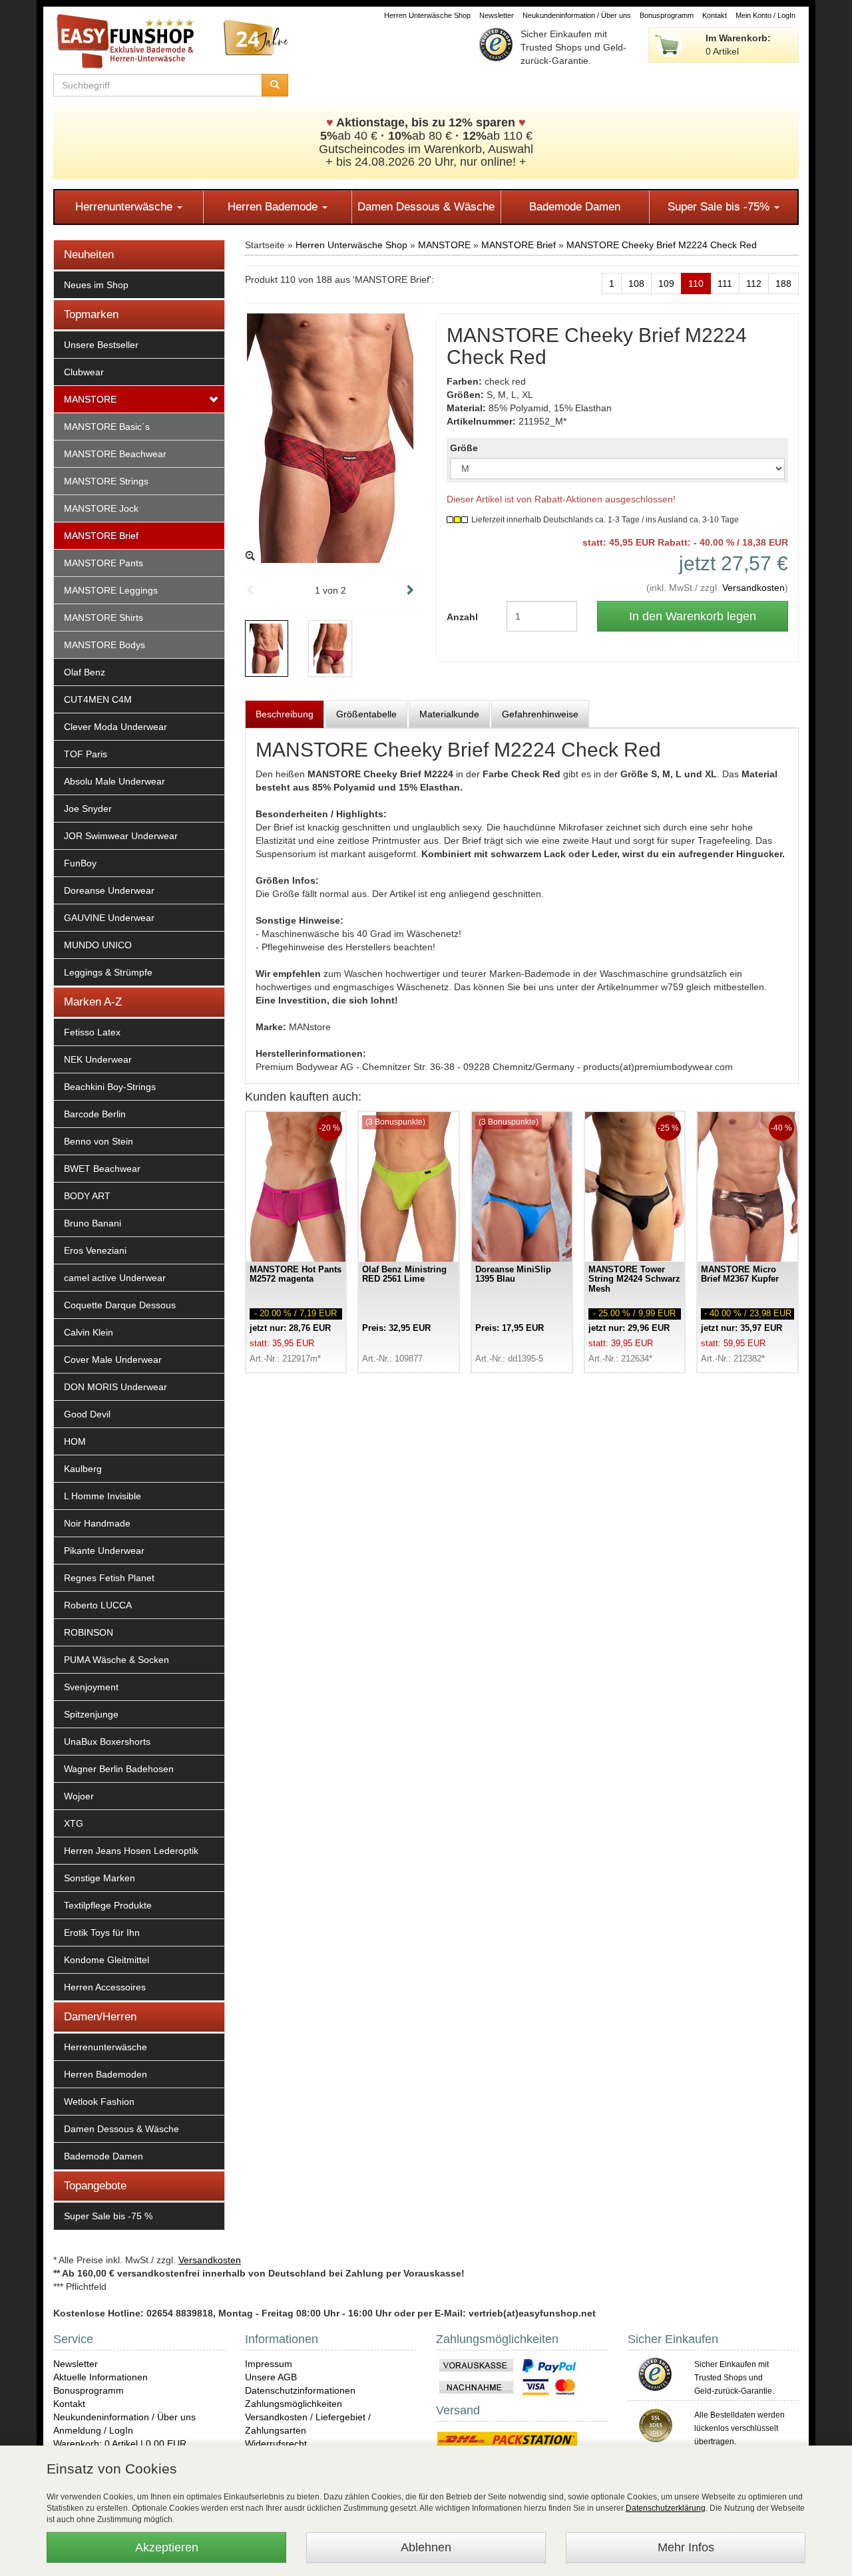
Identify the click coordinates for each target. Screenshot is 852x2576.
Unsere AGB (271, 2377)
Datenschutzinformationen (300, 2390)
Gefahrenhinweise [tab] (540, 714)
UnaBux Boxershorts (107, 1742)
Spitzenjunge (91, 1714)
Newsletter (497, 15)
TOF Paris (86, 754)
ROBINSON (89, 1632)
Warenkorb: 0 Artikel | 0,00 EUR (120, 2444)
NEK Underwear (98, 1059)
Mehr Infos (686, 2547)
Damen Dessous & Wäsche (426, 207)
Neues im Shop (96, 285)
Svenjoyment (91, 1687)
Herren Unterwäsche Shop (427, 15)
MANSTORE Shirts (104, 618)
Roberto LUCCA (98, 1605)
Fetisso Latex (92, 1032)
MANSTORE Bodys (105, 645)
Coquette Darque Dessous (120, 1305)
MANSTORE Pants (104, 563)
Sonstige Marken (100, 1878)
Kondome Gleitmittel (106, 1960)
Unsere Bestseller (101, 345)
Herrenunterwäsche (125, 207)
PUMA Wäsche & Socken (116, 1660)
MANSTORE (90, 399)
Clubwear (84, 372)
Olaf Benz (85, 672)
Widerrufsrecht (276, 2444)
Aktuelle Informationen (101, 2377)
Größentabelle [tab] (366, 714)
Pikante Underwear (104, 1551)
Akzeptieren (167, 2547)
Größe (464, 448)
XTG (74, 1823)
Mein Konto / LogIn (765, 15)
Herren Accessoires (105, 1987)
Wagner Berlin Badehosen (119, 1769)
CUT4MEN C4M (98, 699)
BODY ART (87, 1196)
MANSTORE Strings (106, 481)
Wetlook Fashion (99, 2102)
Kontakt (715, 15)
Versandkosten (753, 588)
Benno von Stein (99, 1141)
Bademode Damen (575, 207)
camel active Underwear (115, 1278)
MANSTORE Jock (101, 508)
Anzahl (462, 617)
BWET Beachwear (102, 1169)
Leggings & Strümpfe (108, 972)
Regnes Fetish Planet (109, 1578)
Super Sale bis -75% (720, 207)
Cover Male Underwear (113, 1360)
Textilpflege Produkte (108, 1905)
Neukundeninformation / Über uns (577, 15)
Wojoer (79, 1796)
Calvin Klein (89, 1332)
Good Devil (87, 1414)
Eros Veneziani (95, 1250)
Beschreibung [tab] (285, 714)
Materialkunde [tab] (449, 714)
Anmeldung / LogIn (93, 2430)
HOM (75, 1441)
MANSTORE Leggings (111, 590)
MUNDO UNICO (98, 945)
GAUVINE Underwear (109, 918)
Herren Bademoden (106, 2074)
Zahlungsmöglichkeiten (294, 2404)
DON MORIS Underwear (115, 1387)
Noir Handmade (97, 1523)
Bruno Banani (93, 1223)
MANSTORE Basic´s (107, 427)
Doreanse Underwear (109, 890)
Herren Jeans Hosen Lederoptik (131, 1851)
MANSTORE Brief (101, 536)
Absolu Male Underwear (114, 781)
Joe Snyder (88, 809)
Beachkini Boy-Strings (110, 1087)
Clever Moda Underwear (115, 727)
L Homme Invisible (103, 1496)
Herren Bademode (274, 207)
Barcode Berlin (95, 1114)
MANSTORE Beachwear (115, 454)
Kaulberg (83, 1469)
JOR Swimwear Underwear (121, 836)
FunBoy (80, 863)
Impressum (269, 2364)
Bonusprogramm (667, 15)
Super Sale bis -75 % (108, 2216)
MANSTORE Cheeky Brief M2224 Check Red (662, 245)
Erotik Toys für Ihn (102, 1932)
